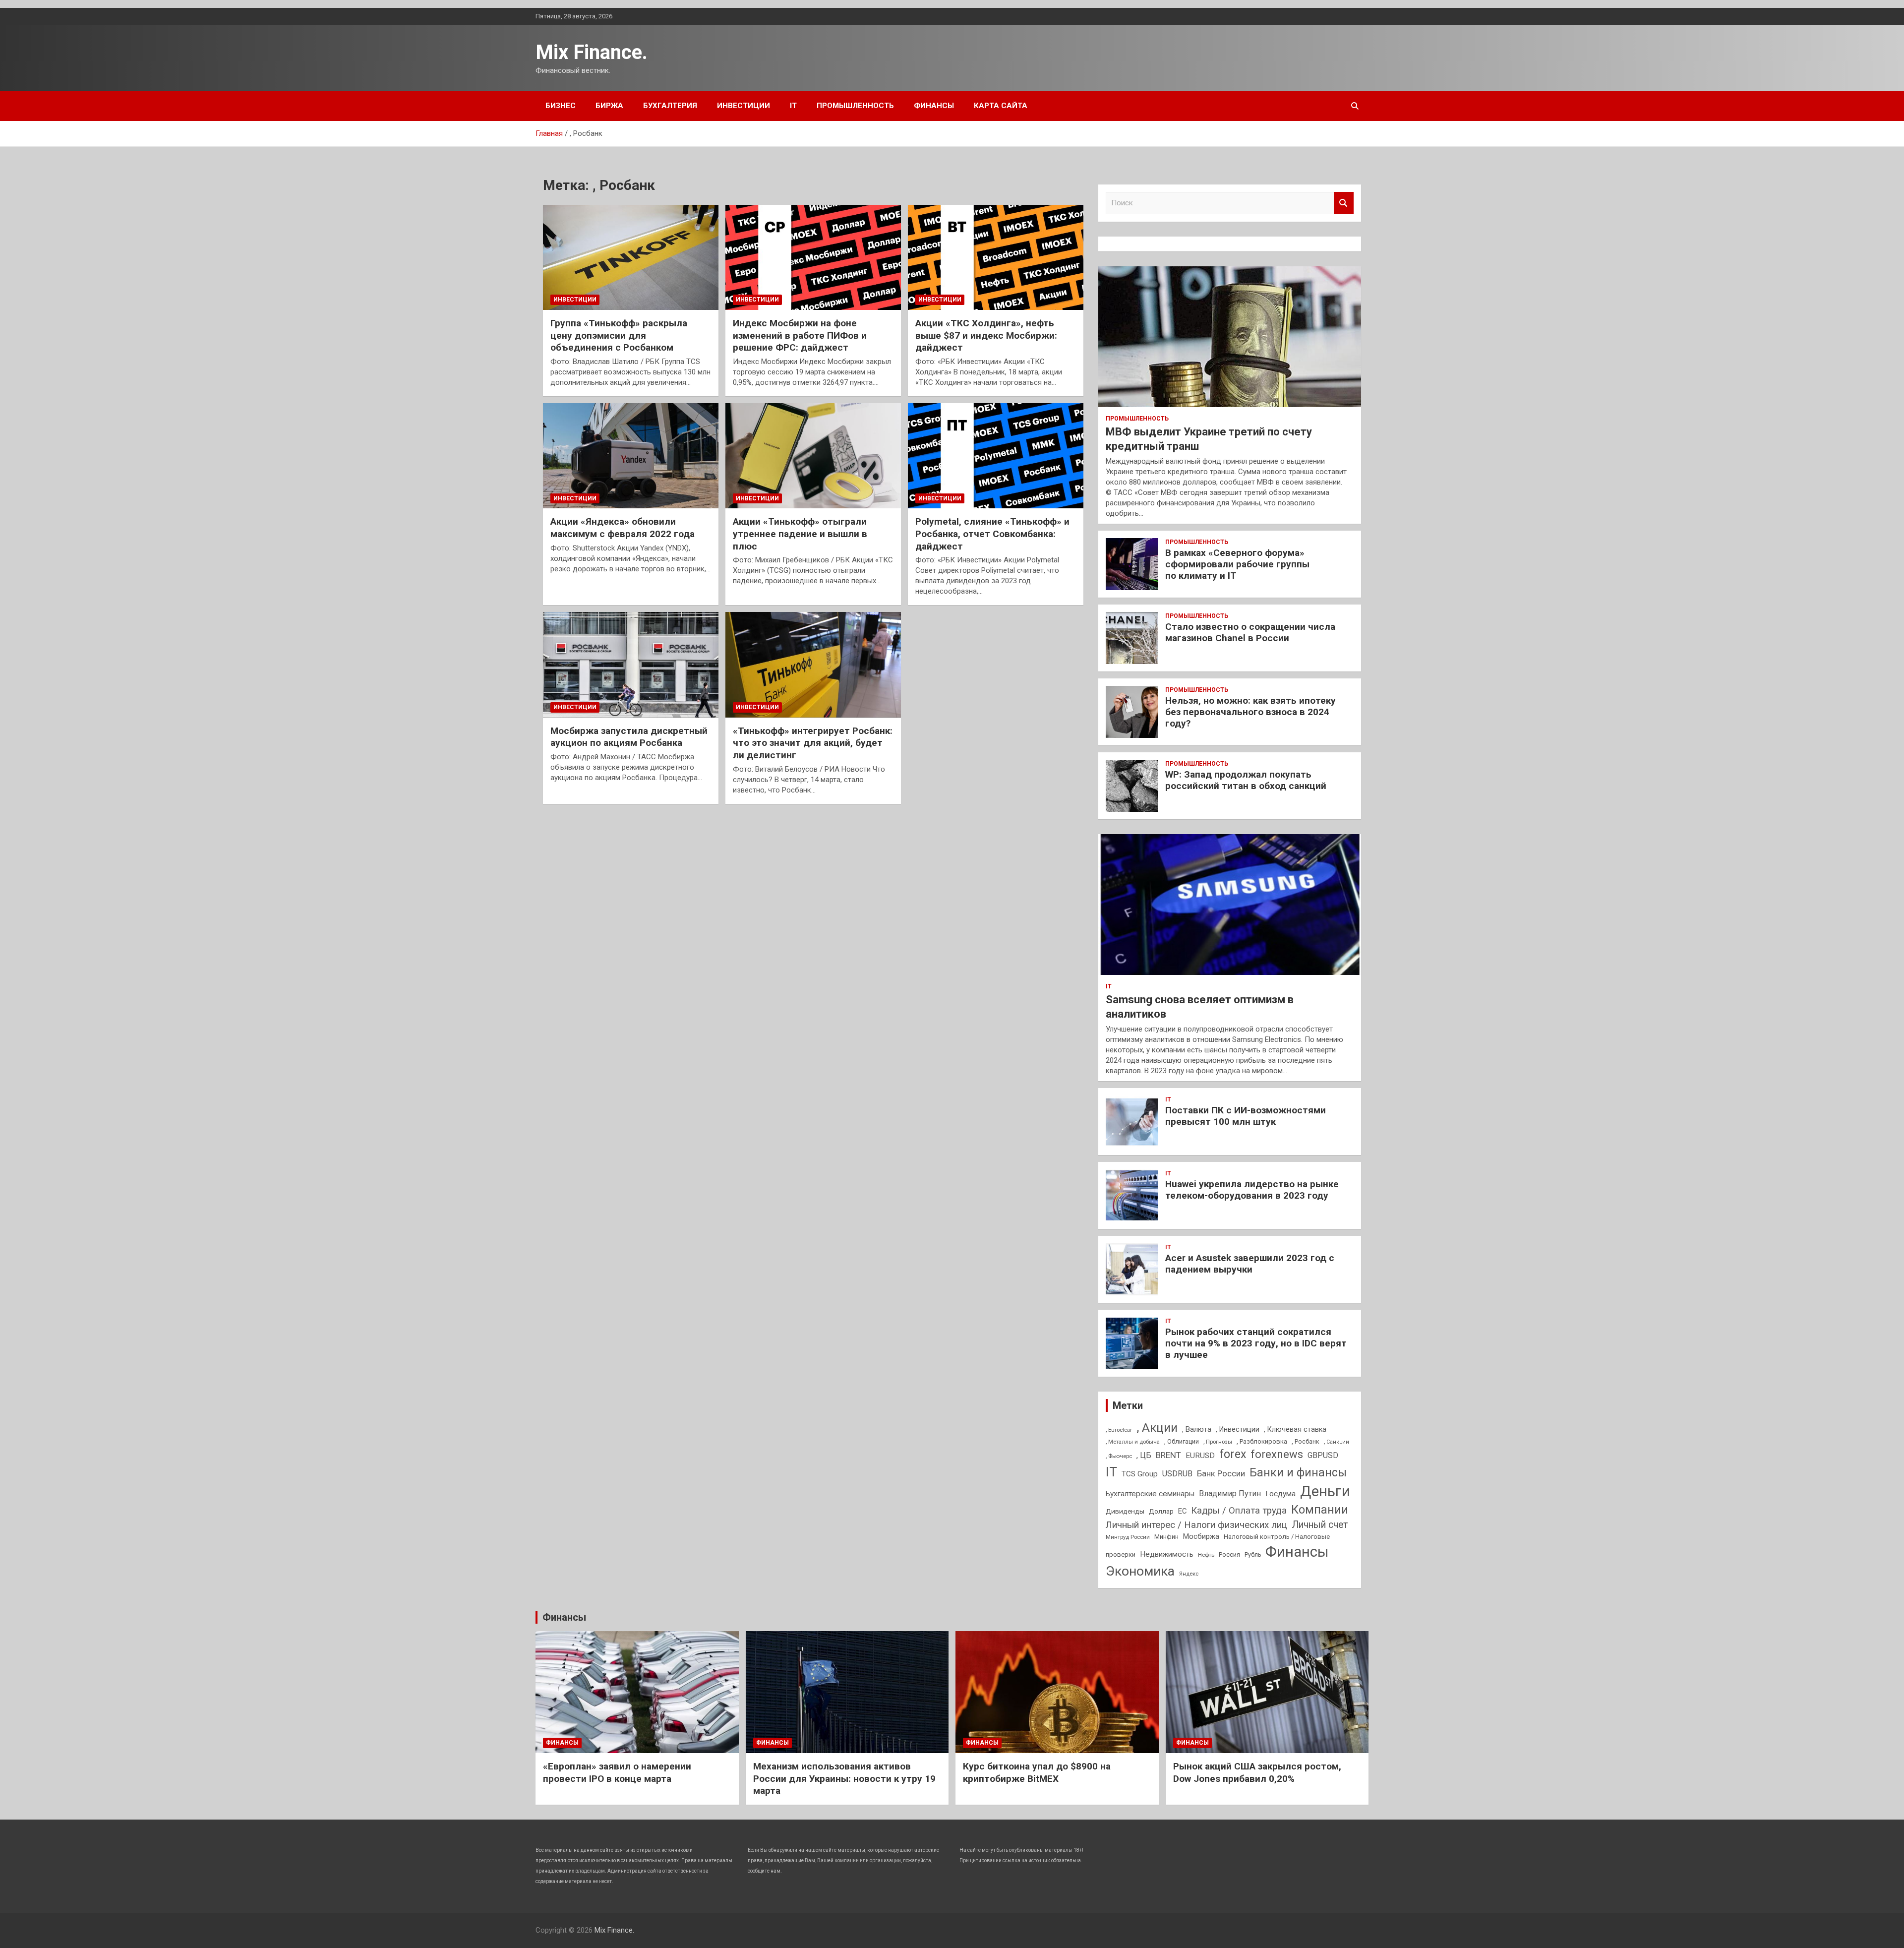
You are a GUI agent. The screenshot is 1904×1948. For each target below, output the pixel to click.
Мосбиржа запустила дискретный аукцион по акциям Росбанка (629, 737)
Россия (1229, 1554)
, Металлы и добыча (1133, 1442)
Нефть (1206, 1555)
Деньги (1325, 1491)
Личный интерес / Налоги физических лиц (1196, 1525)
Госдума (1280, 1494)
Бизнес (561, 106)
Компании (1320, 1510)
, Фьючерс (1119, 1456)
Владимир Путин (1230, 1493)
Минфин (1166, 1537)
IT (793, 106)
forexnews (1277, 1454)
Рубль (1253, 1555)
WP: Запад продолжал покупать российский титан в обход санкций (1246, 780)
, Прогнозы (1218, 1442)
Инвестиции (744, 106)
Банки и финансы (1298, 1473)
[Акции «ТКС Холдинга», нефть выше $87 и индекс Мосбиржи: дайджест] (996, 257)
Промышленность (855, 106)
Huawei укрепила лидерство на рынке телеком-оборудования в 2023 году (1252, 1190)
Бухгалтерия (670, 106)
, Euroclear (1119, 1430)
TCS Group (1140, 1474)
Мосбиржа (1201, 1536)
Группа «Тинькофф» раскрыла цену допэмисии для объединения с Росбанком (619, 335)
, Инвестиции (1238, 1429)
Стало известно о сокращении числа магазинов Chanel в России (1250, 632)
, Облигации (1182, 1441)
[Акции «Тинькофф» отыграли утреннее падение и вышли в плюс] (813, 456)
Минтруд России (1128, 1537)
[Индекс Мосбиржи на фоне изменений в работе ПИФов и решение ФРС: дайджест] (813, 257)
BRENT (1168, 1455)
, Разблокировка (1262, 1441)
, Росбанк (1306, 1442)
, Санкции (1337, 1442)
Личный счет (1320, 1525)
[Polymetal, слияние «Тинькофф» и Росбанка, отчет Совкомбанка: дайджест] (996, 456)
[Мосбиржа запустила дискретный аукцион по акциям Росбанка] (631, 665)
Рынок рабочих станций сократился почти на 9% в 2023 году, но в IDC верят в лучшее (1256, 1343)
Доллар (1161, 1511)
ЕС (1182, 1511)
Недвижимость (1167, 1554)
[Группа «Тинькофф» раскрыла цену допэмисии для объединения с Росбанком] (631, 257)
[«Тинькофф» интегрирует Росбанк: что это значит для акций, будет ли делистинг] (813, 665)
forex (1233, 1454)
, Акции (1157, 1428)
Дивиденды (1125, 1511)
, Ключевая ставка (1295, 1429)
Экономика (1140, 1571)
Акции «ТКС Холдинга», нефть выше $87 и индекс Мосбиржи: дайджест (986, 335)
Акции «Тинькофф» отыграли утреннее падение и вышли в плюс (800, 534)
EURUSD (1200, 1456)
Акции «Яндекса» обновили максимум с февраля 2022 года (623, 528)
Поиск (1344, 203)
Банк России (1221, 1474)
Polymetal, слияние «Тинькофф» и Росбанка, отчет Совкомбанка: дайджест (992, 534)
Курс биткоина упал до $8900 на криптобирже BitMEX (1037, 1772)
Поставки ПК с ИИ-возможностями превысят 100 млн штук (1246, 1116)
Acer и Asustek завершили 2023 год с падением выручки (1250, 1264)
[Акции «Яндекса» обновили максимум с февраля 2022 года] (631, 456)
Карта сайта (1001, 106)
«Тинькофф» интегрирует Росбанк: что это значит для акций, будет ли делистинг (813, 743)
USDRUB (1177, 1474)
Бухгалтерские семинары (1150, 1494)
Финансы (934, 106)
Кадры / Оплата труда (1239, 1510)
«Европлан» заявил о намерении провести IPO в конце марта (617, 1772)
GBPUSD (1323, 1455)
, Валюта (1197, 1429)
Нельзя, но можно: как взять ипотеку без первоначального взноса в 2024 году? (1250, 712)
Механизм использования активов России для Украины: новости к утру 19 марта (844, 1778)
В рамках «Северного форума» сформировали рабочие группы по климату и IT (1237, 564)
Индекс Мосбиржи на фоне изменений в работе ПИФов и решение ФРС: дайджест (800, 335)
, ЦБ (1144, 1455)
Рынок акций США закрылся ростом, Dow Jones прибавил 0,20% (1257, 1772)
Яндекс (1189, 1574)
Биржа (609, 106)
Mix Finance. (592, 52)
